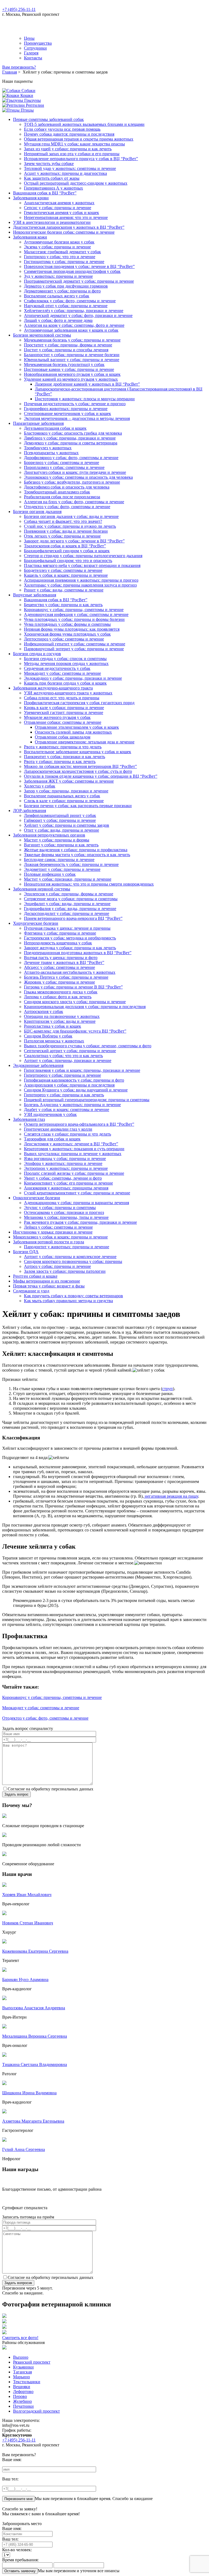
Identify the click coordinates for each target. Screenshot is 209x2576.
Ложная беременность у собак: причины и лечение (71, 864)
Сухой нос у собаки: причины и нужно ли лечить (70, 526)
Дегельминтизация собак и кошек (55, 428)
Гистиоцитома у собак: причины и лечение (64, 262)
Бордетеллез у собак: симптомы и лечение (63, 570)
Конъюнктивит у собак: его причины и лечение (68, 1183)
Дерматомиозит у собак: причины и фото (62, 291)
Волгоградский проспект (36, 2411)
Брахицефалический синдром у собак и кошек (67, 551)
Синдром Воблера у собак (48, 1036)
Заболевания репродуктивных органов (49, 835)
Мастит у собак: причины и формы (57, 840)
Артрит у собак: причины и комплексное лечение (70, 1257)
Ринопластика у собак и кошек (53, 1026)
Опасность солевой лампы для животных (73, 732)
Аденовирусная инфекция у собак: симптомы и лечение (76, 614)
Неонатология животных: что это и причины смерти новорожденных (89, 884)
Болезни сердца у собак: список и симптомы (65, 659)
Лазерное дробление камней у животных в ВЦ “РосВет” (87, 384)
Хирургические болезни (36, 923)
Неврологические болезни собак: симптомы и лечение (64, 232)
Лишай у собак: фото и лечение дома (58, 320)
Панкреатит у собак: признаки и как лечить (64, 757)
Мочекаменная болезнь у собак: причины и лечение (72, 340)
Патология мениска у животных (54, 1041)
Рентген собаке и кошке (35, 1276)
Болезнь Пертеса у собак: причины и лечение (66, 977)
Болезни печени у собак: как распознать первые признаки (78, 806)
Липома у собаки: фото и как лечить (58, 997)
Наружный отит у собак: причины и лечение (66, 306)
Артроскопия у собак (44, 1011)
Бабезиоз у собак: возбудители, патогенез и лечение (72, 482)
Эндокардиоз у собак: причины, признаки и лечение (73, 678)
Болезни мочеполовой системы (42, 335)
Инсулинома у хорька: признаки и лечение (53, 1232)
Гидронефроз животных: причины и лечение (66, 409)
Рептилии (34, 105)
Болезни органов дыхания (37, 512)
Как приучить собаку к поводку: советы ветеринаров (73, 1296)
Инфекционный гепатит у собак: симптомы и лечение (75, 644)
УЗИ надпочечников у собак (50, 1114)
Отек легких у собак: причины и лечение (62, 536)
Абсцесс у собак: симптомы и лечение (59, 967)
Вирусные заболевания (35, 595)
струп (167, 1389)
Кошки (26, 95)
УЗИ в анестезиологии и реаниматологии (52, 222)
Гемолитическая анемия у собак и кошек (62, 213)
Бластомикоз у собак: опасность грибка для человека (73, 433)
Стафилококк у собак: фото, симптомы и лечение (70, 301)
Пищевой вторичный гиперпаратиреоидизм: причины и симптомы (87, 1100)
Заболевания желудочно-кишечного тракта (53, 688)
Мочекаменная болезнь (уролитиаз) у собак (64, 364)
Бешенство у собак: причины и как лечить (63, 605)
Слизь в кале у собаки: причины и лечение (64, 801)
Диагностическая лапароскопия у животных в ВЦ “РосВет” (69, 227)
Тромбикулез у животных (48, 448)
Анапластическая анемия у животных (59, 203)
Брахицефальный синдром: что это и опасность (68, 561)
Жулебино (22, 2401)
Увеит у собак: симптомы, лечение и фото (63, 1178)
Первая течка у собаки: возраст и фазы (49, 1286)
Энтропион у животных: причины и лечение (66, 1168)
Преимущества (38, 43)
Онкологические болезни (37, 1198)
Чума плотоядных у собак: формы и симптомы (67, 624)
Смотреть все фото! (20, 2338)
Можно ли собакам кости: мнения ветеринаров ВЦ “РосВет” (80, 766)
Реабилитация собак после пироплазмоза (62, 497)
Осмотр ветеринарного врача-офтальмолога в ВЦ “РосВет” (79, 1124)
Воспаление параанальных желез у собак (62, 796)
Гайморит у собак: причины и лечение (60, 820)
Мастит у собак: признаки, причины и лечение (68, 879)
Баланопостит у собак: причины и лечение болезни (72, 355)
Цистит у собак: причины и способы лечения (66, 350)
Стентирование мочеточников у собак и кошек (67, 413)
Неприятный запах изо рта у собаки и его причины (72, 154)
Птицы (27, 110)
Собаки (28, 91)
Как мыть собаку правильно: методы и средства (68, 1301)
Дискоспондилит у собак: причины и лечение (67, 913)
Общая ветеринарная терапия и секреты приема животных (79, 139)
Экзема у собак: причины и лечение (57, 247)
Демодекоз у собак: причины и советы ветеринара (71, 443)
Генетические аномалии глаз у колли (58, 1129)
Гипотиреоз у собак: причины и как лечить (64, 1095)
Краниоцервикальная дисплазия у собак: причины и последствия (85, 1007)
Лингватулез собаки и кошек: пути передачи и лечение (75, 472)
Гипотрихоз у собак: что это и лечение (60, 257)
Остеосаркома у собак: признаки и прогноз (64, 1212)
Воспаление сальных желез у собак (57, 296)
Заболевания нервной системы (42, 889)
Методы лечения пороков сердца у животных (66, 663)
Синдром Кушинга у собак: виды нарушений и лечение (76, 1090)
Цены (29, 38)
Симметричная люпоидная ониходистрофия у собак (72, 271)
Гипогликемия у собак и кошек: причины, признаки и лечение (82, 1070)
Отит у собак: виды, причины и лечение (62, 830)
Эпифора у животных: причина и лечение (63, 1163)
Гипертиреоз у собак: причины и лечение (62, 1075)
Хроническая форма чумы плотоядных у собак (67, 634)
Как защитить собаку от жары (52, 178)
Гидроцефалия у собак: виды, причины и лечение (70, 909)
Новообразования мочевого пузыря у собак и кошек (72, 374)
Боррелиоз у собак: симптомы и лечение (62, 463)
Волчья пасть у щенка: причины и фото (61, 958)
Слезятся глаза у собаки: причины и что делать (67, 1134)
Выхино (21, 2357)
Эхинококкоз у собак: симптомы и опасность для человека (78, 477)
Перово (20, 2396)
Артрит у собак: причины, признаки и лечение (68, 1060)
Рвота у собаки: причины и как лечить (60, 761)
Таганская (22, 2372)
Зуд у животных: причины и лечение (58, 276)
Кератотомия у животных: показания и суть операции (74, 1149)
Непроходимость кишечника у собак (58, 943)
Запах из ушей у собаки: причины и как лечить (68, 149)
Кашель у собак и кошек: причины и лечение (66, 575)
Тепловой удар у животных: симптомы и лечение (70, 168)
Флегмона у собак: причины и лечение (60, 933)
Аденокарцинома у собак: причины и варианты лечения (76, 1203)
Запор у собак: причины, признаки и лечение (66, 791)
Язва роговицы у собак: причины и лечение (65, 1159)
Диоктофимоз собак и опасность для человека (67, 487)
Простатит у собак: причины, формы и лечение (68, 345)
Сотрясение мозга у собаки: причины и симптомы (71, 899)
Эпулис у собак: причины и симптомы (60, 1208)
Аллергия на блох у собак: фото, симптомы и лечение (74, 502)
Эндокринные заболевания (38, 1065)
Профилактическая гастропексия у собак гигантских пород (79, 703)
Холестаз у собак (40, 786)
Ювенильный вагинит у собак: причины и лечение (72, 360)
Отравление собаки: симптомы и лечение (63, 722)
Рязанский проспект (32, 2362)
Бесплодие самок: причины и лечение (59, 860)
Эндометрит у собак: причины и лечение (62, 869)
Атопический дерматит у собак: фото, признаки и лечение (78, 315)
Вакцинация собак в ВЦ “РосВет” (45, 193)
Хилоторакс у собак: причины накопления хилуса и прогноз (80, 585)
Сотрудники (35, 48)
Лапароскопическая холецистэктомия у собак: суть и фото (78, 771)
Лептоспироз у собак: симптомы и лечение (64, 639)
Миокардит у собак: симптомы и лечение (62, 673)
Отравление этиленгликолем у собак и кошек (77, 727)
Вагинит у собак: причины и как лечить (61, 845)
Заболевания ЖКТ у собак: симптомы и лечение (69, 781)
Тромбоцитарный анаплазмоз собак (57, 492)
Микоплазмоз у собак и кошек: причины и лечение (60, 1237)
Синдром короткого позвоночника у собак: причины (73, 1261)
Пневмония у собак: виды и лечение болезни (66, 531)
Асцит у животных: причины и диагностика (65, 173)
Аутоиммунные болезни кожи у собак (59, 242)
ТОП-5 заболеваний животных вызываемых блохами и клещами (84, 124)
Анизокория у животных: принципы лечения (66, 1188)
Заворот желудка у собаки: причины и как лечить (70, 948)
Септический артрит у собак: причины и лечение (70, 1051)
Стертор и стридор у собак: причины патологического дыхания (83, 556)
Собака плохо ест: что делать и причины (62, 698)
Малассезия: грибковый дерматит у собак (62, 252)
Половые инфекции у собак (50, 874)
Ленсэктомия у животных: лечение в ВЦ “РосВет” (71, 1144)
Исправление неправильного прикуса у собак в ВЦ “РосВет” (81, 159)
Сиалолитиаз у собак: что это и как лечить (63, 1056)
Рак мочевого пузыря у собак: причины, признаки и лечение (80, 1222)
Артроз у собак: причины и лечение (57, 1266)
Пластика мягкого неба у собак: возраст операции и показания (82, 565)
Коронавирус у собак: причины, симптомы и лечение (74, 610)
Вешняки (22, 2387)
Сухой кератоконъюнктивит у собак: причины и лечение (77, 1193)
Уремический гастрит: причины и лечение (64, 712)
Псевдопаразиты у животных (51, 453)
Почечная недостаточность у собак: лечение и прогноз (75, 404)
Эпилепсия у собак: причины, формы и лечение (69, 894)
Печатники (23, 2406)
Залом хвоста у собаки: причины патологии (65, 1271)
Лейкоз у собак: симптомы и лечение (58, 1227)
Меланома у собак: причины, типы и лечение (66, 1217)
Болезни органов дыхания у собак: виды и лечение (71, 516)
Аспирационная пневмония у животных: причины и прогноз (81, 580)
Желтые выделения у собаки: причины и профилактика (76, 850)
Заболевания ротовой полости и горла (49, 1242)
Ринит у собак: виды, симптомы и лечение (64, 590)
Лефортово (23, 2392)
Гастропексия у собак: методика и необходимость (70, 938)
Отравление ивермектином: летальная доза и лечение (85, 742)
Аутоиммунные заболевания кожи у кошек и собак (71, 330)
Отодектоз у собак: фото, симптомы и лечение (67, 507)
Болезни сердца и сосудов (37, 654)
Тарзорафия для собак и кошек (52, 1139)
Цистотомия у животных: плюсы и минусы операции (85, 399)
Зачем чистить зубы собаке (49, 164)
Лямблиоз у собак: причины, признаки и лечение (70, 438)
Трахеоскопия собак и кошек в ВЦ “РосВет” (65, 546)
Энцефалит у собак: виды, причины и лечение (67, 904)
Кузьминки (23, 2367)
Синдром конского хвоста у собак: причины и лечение (75, 1002)
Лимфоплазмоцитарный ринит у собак (60, 815)
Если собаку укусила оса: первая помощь (62, 129)
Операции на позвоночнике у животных (62, 1016)
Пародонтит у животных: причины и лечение (67, 1247)
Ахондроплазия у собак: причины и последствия (69, 1085)
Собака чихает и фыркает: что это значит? (63, 521)
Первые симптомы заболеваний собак (48, 119)
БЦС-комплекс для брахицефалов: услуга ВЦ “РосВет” (75, 1031)
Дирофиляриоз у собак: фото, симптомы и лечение (71, 458)
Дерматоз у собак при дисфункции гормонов (66, 286)
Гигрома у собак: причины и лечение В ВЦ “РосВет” (73, 987)
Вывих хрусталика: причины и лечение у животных (73, 1154)
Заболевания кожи (30, 237)
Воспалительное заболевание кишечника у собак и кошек (78, 752)
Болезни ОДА (26, 1252)
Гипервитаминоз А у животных (53, 188)
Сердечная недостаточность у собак (57, 668)
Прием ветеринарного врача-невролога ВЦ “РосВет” (73, 918)
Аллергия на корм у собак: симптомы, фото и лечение (74, 325)
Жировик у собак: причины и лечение (59, 982)
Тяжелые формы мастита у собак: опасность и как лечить (77, 855)
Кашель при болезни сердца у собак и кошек (65, 683)
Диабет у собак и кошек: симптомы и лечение (67, 1110)
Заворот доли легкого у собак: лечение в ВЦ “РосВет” (74, 541)
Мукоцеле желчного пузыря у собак (57, 717)
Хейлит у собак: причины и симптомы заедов (67, 825)
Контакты (33, 58)
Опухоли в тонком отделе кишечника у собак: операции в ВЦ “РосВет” (91, 776)
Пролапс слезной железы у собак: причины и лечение (74, 1173)
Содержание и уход (31, 1291)
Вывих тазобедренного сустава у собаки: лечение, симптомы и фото (88, 1046)
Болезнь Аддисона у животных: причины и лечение (72, 1105)
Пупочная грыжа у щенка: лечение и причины (67, 928)
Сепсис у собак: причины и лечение (58, 208)
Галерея (31, 53)
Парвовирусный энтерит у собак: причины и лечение (74, 649)
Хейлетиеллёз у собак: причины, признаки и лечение (74, 311)
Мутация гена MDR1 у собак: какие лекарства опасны (74, 144)
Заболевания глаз (29, 1119)
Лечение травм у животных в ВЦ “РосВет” (64, 962)
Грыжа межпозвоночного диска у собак (61, 992)
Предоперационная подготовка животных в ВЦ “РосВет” (78, 953)
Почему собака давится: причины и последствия (69, 134)
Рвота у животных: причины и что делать (63, 747)
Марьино (21, 2377)
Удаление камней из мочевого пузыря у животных (71, 379)
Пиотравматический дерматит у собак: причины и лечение (79, 281)
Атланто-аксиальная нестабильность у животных (70, 972)
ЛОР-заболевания (30, 811)
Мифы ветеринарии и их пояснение (47, 1281)
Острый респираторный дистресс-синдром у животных (76, 183)
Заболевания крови (31, 198)
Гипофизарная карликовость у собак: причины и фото (74, 1080)
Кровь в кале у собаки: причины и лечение (64, 708)
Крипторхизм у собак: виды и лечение (60, 1021)
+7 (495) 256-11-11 (19, 9)
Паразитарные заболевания (38, 423)
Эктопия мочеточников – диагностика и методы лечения (77, 418)
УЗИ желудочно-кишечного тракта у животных (68, 693)
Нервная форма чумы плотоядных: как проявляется (72, 629)
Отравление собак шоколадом (63, 737)
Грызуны (32, 100)
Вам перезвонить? (19, 67)
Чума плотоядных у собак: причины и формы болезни (74, 619)
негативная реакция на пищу (171, 1496)
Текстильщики (27, 2382)
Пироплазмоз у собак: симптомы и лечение (64, 467)
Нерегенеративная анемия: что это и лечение (66, 217)
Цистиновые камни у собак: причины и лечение (69, 369)
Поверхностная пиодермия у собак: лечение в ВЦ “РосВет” (79, 266)
